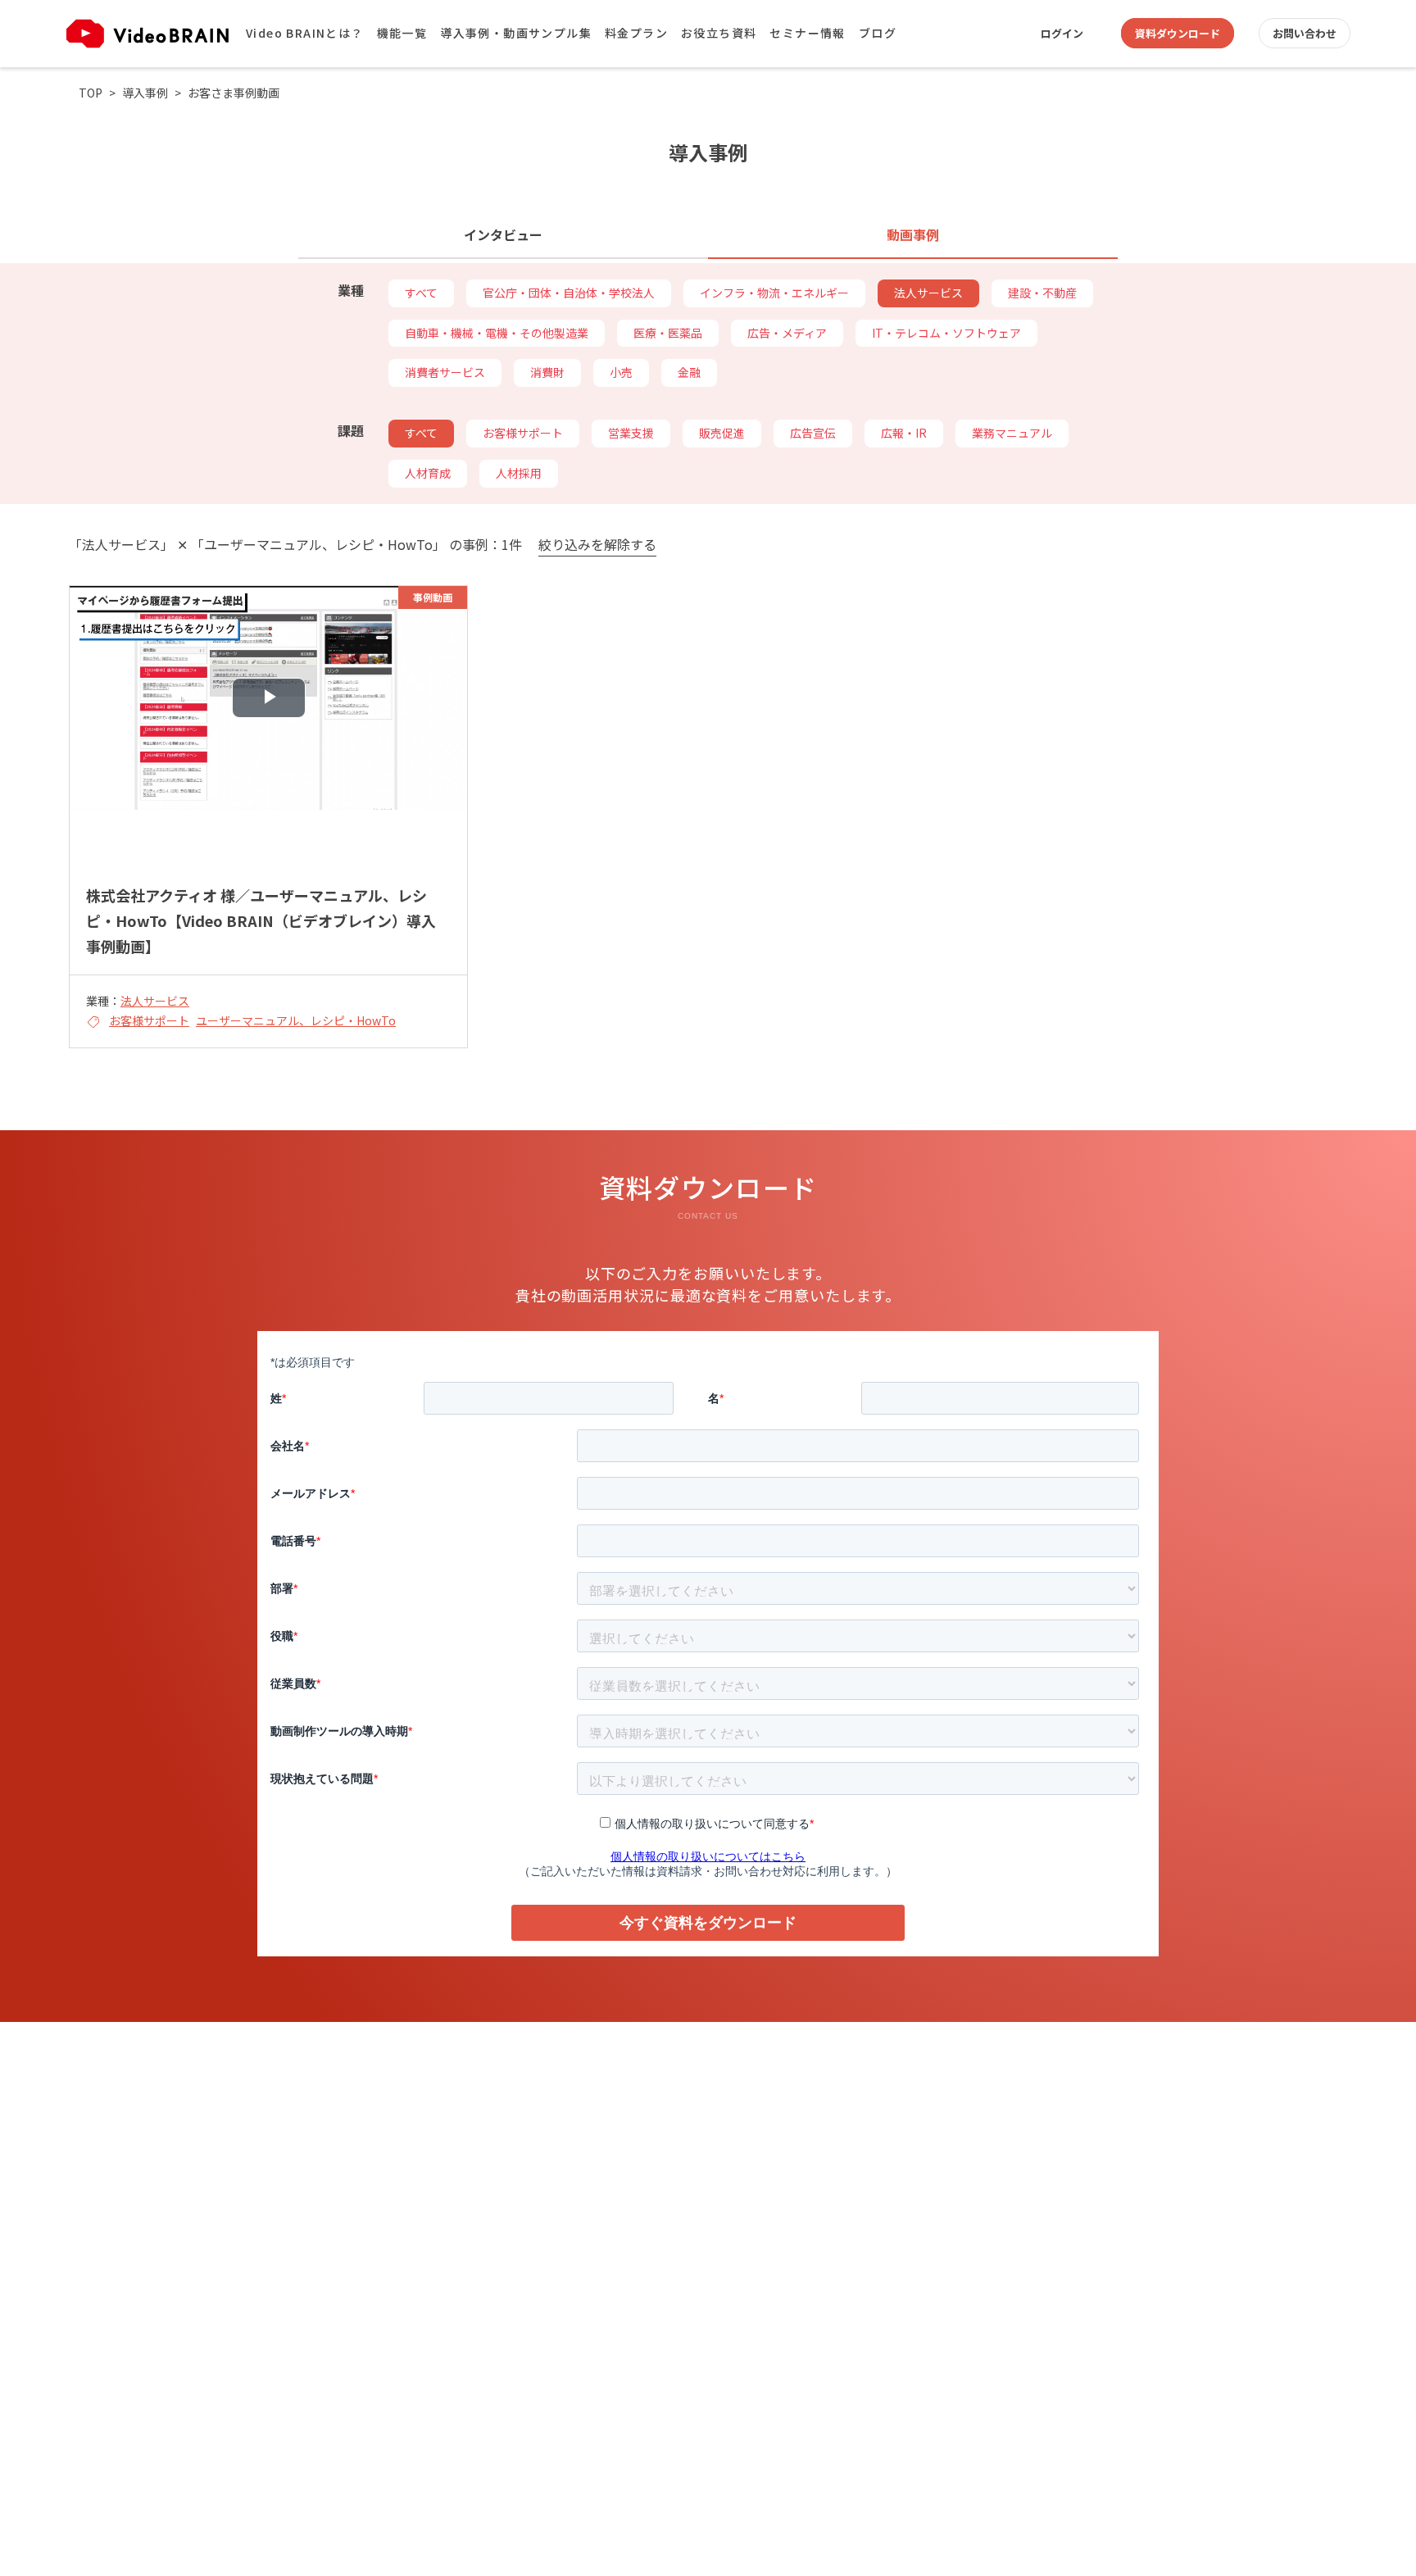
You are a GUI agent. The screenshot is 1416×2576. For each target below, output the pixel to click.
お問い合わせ (1305, 33)
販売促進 (722, 433)
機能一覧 (402, 33)
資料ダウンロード (1178, 33)
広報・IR (904, 433)
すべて (421, 293)
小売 (621, 372)
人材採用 (519, 473)
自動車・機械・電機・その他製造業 (497, 333)
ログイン (1062, 33)
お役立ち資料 (719, 33)
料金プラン (636, 33)
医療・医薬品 (668, 333)
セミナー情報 (807, 33)
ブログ (878, 33)
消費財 (547, 372)
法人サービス (928, 293)
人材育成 (428, 473)
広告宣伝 (813, 433)
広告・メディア (787, 333)
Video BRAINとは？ (305, 33)
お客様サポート (523, 433)
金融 (689, 372)
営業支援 (631, 433)
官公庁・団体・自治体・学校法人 (569, 293)
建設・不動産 (1042, 293)
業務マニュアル (1012, 433)
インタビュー (503, 234)
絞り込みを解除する (597, 545)
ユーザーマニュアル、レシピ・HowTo (296, 1020)
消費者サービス (445, 372)
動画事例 (913, 234)
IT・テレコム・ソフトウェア (946, 333)
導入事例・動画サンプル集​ (516, 33)
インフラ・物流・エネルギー (774, 293)
